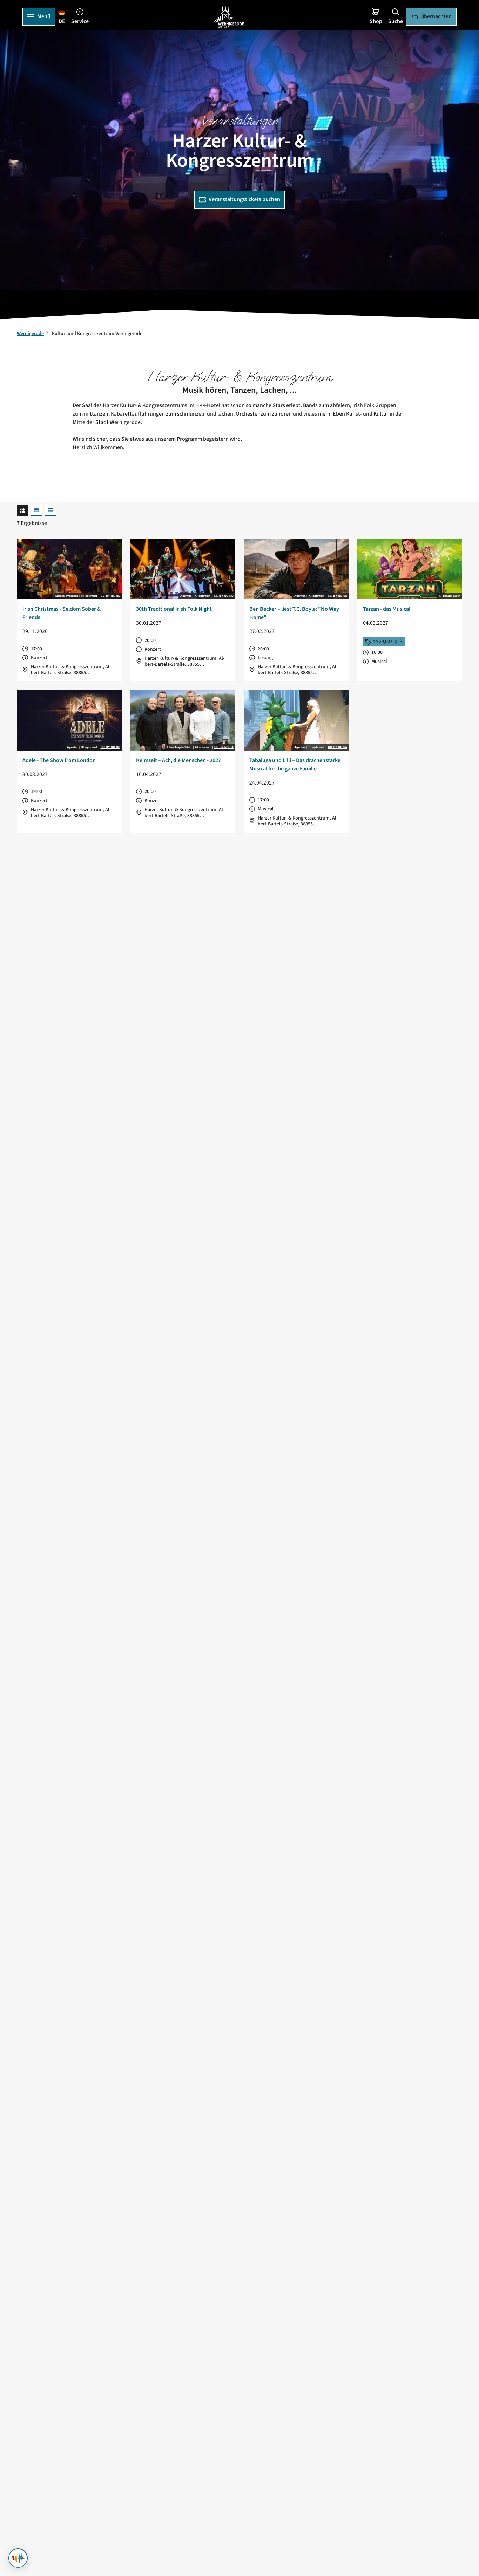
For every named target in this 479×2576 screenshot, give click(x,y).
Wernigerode (30, 334)
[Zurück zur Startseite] (229, 17)
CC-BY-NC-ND (110, 596)
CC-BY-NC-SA (338, 596)
